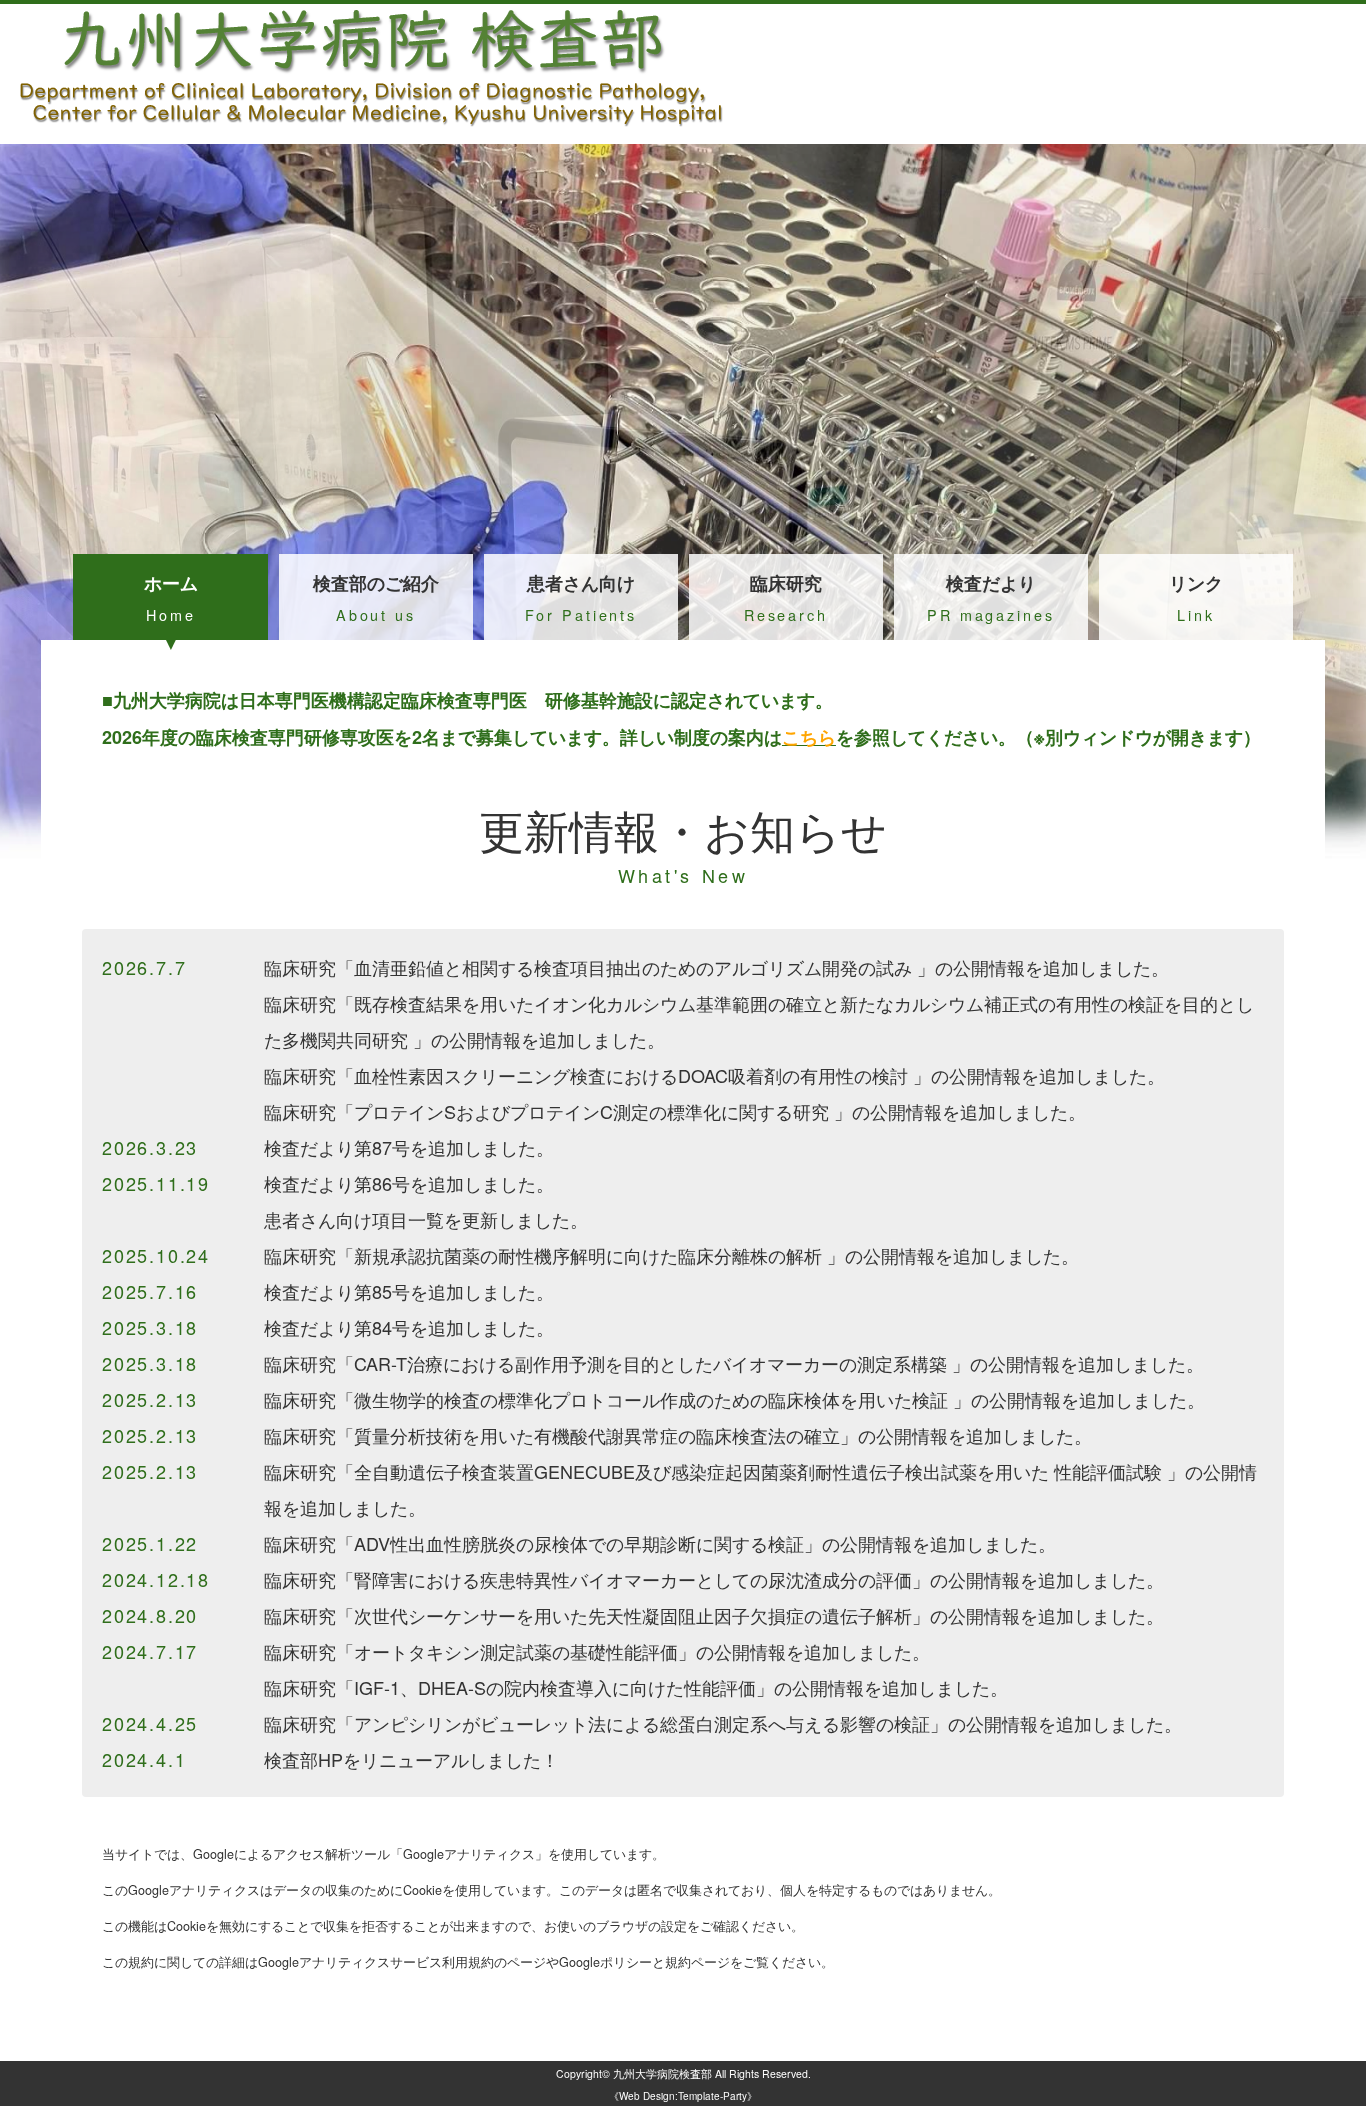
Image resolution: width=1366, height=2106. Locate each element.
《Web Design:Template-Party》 (683, 2096)
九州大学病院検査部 (662, 2073)
